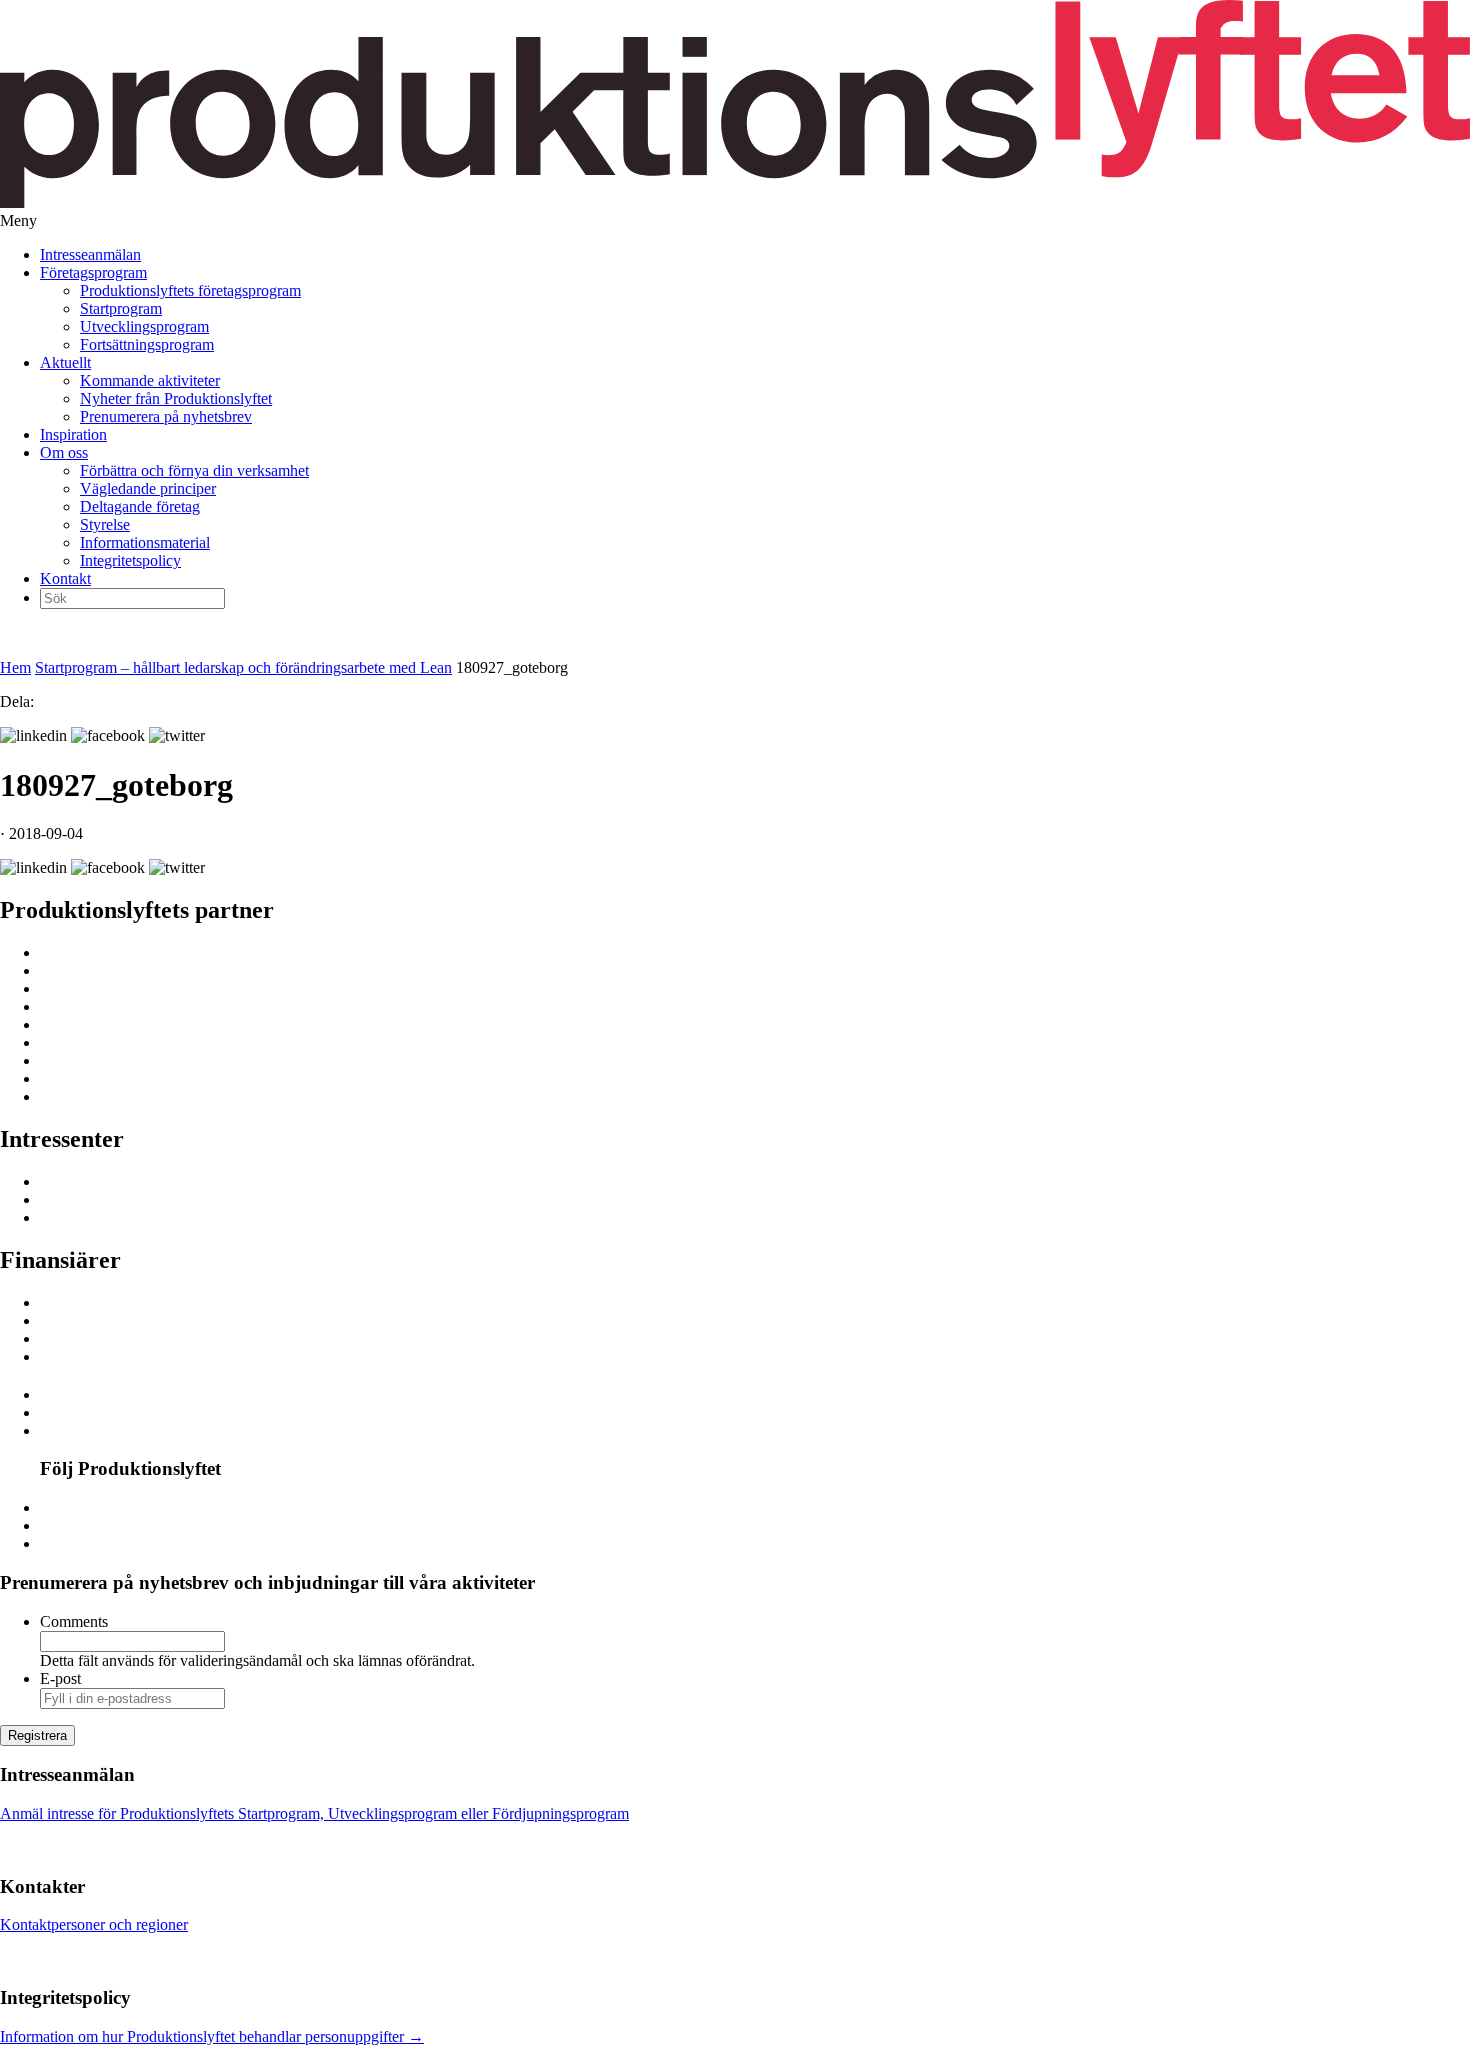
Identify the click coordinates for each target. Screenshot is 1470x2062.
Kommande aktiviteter (150, 380)
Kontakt (65, 578)
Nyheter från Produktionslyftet (176, 398)
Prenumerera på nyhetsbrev (166, 416)
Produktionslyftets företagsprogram (190, 290)
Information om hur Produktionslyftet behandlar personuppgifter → (212, 2036)
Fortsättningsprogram (147, 344)
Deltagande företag (140, 506)
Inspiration (73, 434)
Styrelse (105, 524)
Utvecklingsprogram (144, 326)
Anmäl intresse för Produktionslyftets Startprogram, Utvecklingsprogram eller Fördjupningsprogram (314, 1813)
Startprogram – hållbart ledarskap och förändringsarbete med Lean (243, 667)
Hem (15, 667)
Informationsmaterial (145, 542)
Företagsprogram (93, 272)
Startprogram (121, 308)
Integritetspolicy (130, 560)
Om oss (64, 452)
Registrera (37, 1735)
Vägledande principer (148, 488)
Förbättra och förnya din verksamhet (194, 470)
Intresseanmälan (90, 254)
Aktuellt (65, 362)
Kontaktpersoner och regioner (94, 1924)
